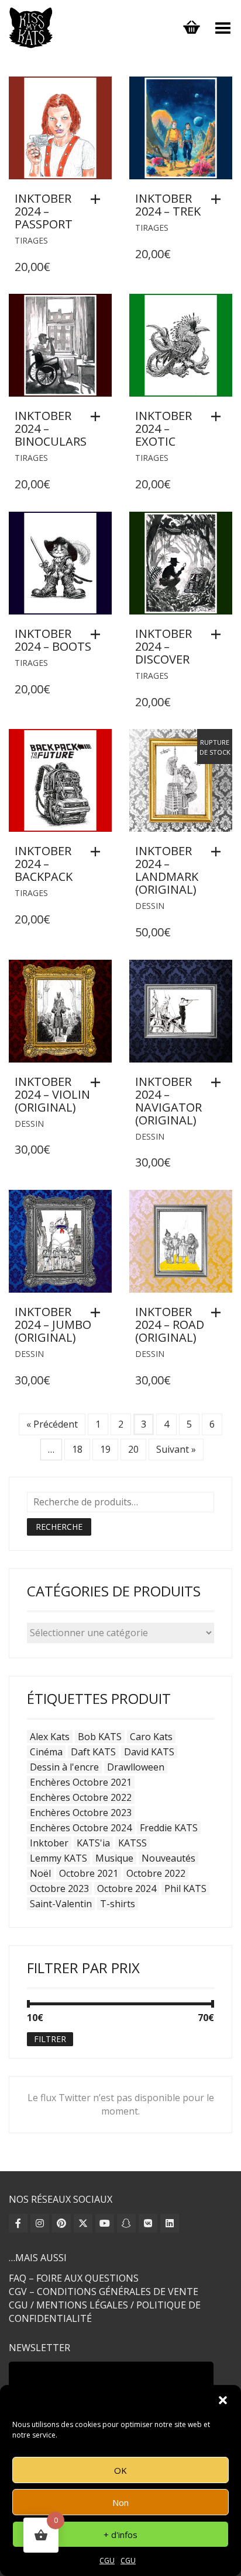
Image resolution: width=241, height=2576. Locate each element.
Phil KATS (185, 1888)
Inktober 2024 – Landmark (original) (167, 870)
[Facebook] (18, 2223)
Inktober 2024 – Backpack (44, 864)
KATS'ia (93, 1843)
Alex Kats (50, 1737)
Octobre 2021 (89, 1873)
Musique (114, 1858)
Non (120, 2502)
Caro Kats (151, 1737)
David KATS (149, 1752)
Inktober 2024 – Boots (53, 640)
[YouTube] (105, 2223)
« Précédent (52, 1424)
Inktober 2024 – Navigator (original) (168, 1101)
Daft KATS (93, 1752)
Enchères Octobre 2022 (81, 1797)
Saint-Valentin (61, 1904)
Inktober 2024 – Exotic (163, 428)
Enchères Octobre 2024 (81, 1828)
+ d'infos (120, 2535)
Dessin (150, 906)
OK (120, 2470)
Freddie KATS (169, 1828)
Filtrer (50, 2039)
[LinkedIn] (170, 2223)
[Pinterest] (61, 2223)
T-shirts (118, 1904)
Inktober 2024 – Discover (163, 646)
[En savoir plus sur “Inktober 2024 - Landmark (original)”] (219, 852)
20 (133, 1449)
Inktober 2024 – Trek (168, 205)
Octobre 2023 (59, 1888)
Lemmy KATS (58, 1858)
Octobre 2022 (156, 1873)
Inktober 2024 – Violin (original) (52, 1094)
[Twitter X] (83, 2223)
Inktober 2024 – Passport (44, 211)
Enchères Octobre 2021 (81, 1782)
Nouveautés (168, 1858)
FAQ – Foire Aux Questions (74, 2278)
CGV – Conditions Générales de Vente (104, 2292)
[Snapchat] (126, 2223)
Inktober (49, 1843)
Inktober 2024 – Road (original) (170, 1325)
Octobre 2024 (127, 1888)
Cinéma (46, 1752)
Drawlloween (136, 1767)
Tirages (31, 240)
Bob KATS (100, 1737)
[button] (223, 2400)
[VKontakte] (148, 2223)
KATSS (132, 1843)
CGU (107, 2561)
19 (105, 1449)
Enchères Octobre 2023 (81, 1813)
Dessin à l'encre (64, 1767)
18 (77, 1449)
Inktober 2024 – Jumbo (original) (53, 1325)
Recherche (59, 1527)
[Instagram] (40, 2223)
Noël (40, 1873)
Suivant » (176, 1449)
